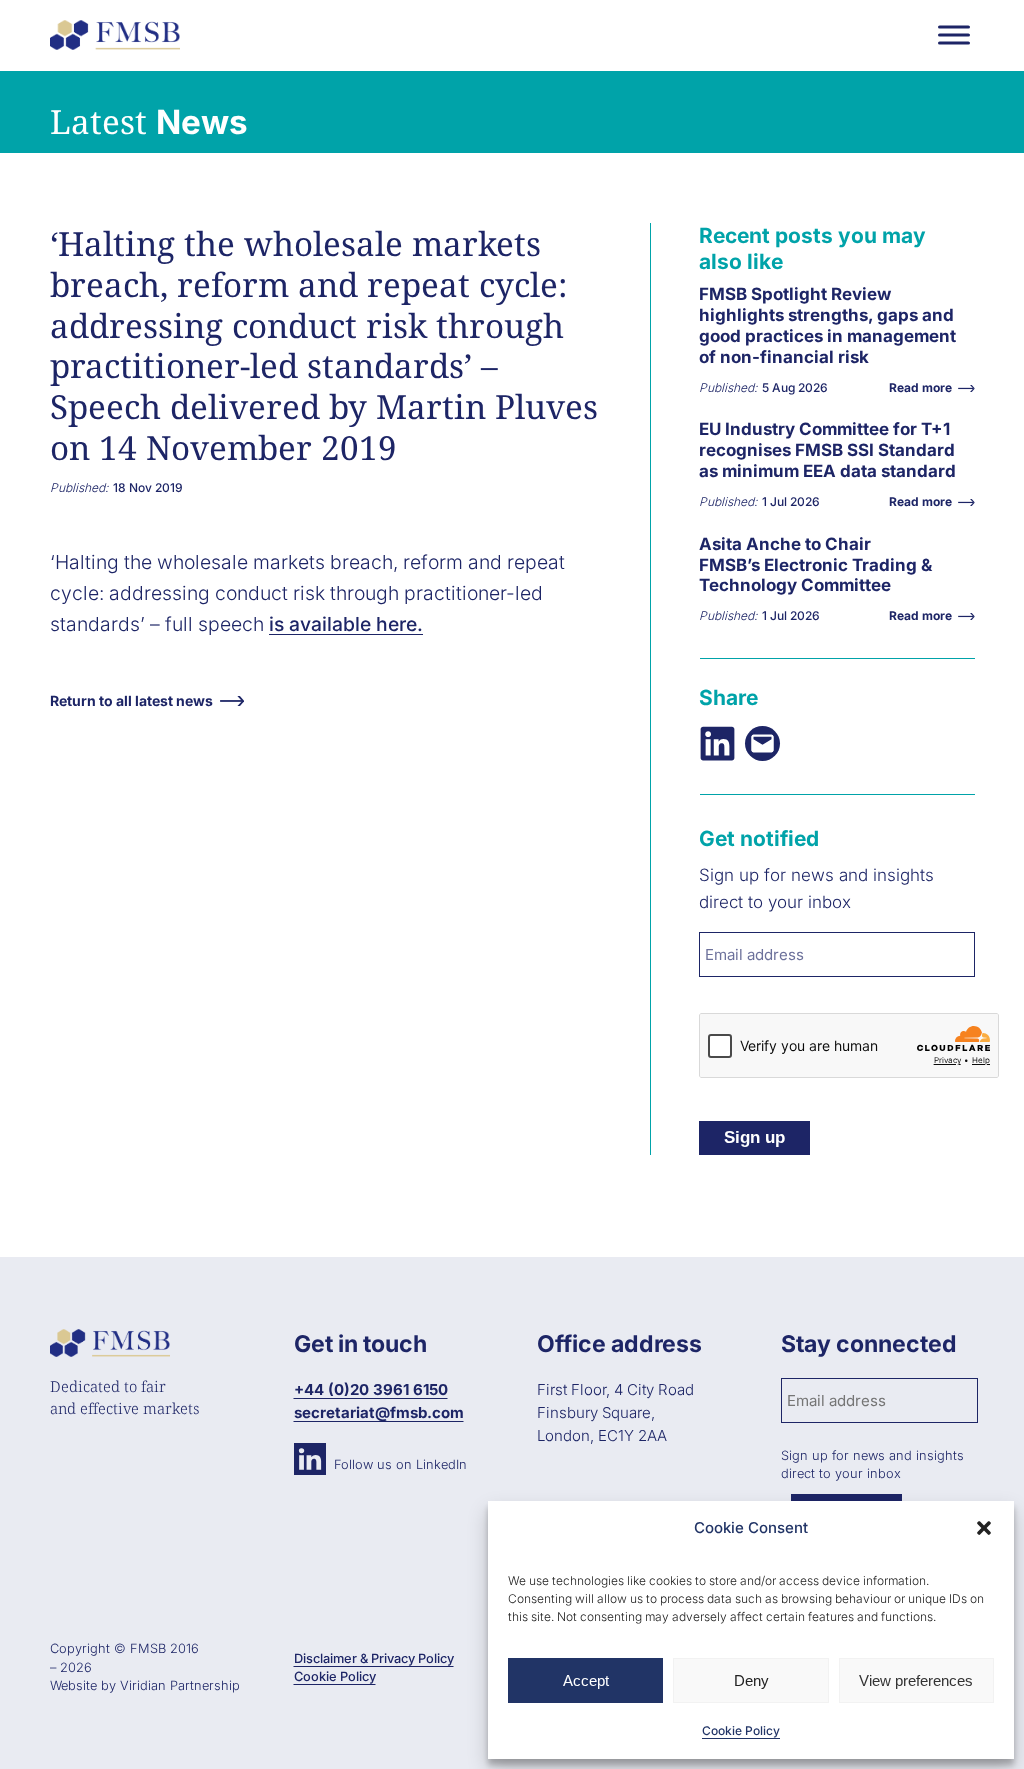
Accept (586, 1680)
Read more (750, 341)
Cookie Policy (741, 1730)
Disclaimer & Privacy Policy (374, 1658)
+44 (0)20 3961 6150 (371, 1389)
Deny (751, 1680)
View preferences (916, 1680)
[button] (984, 1528)
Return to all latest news (131, 700)
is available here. (346, 624)
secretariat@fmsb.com (379, 1412)
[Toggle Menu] (954, 34)
